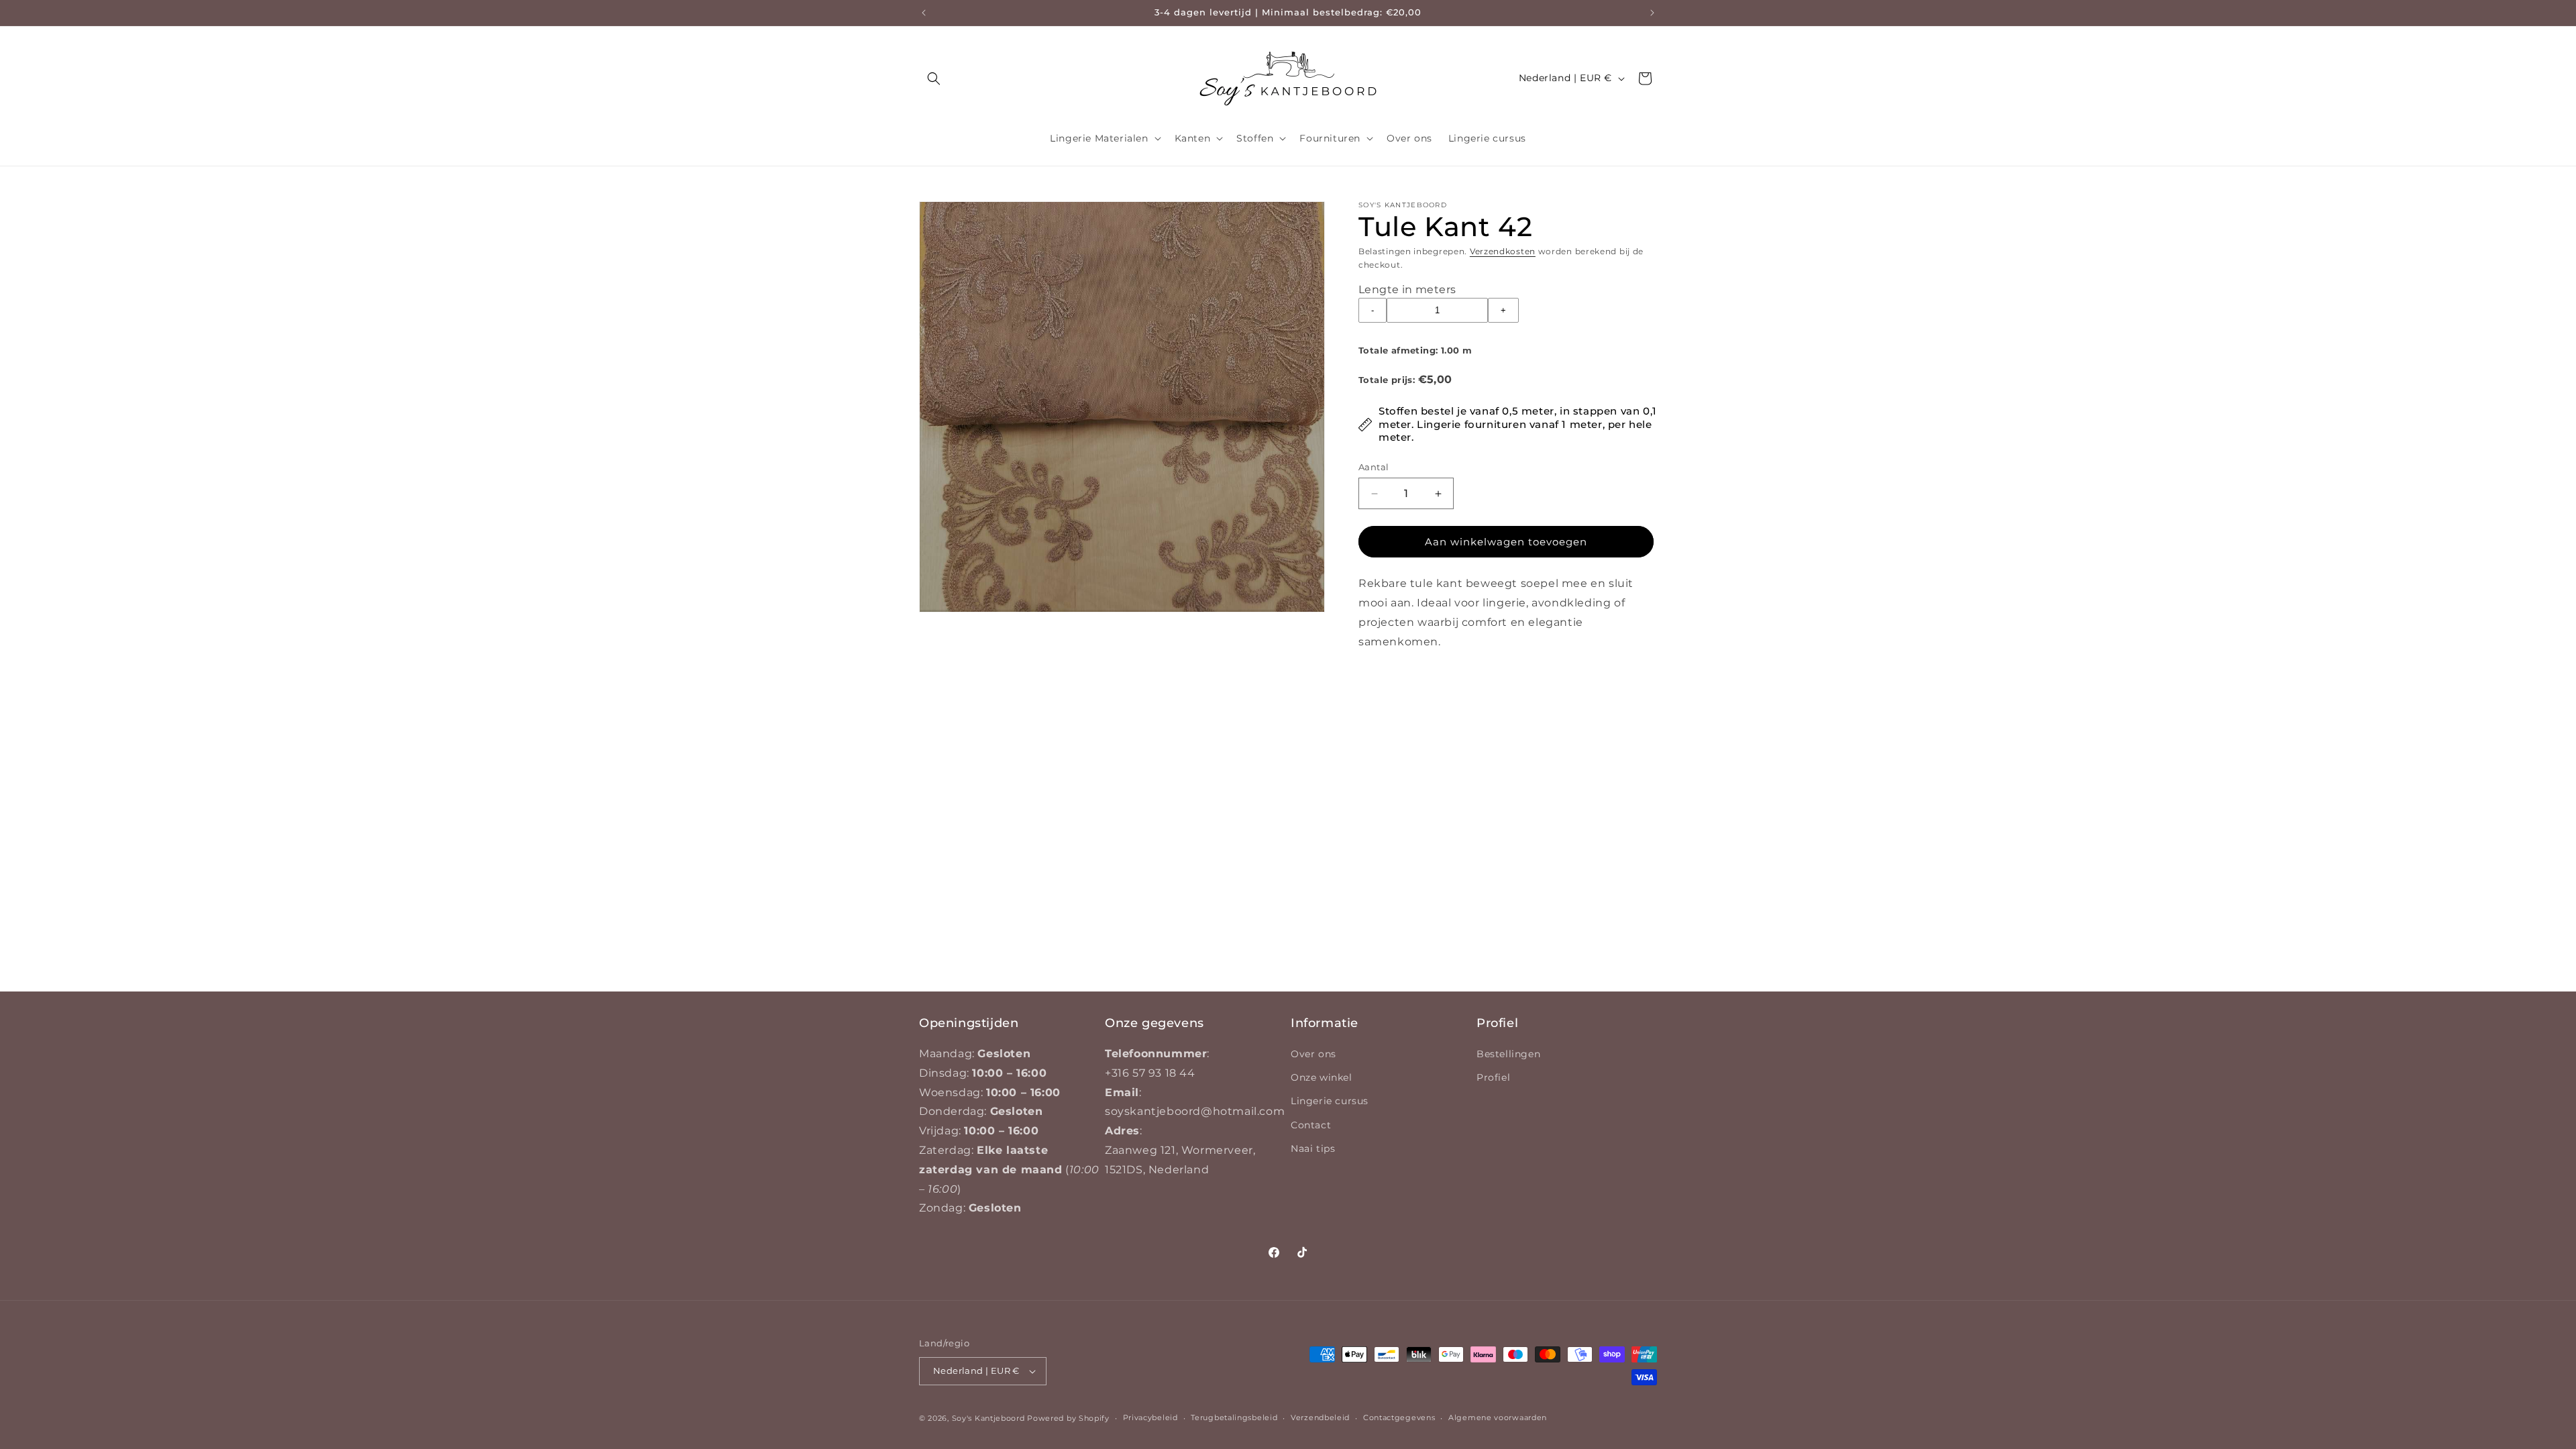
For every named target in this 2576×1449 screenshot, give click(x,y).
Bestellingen (1508, 1054)
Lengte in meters (1407, 289)
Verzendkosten (1503, 251)
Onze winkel (1322, 1077)
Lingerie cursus (1330, 1101)
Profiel (1493, 1077)
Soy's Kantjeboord (988, 1418)
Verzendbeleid (1320, 1417)
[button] (934, 78)
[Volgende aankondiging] (1652, 13)
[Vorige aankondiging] (924, 13)
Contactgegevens (1399, 1417)
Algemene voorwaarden (1498, 1417)
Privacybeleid (1150, 1417)
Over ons (1313, 1054)
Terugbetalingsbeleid (1234, 1417)
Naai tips (1313, 1148)
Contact (1311, 1125)
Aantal (1374, 467)
